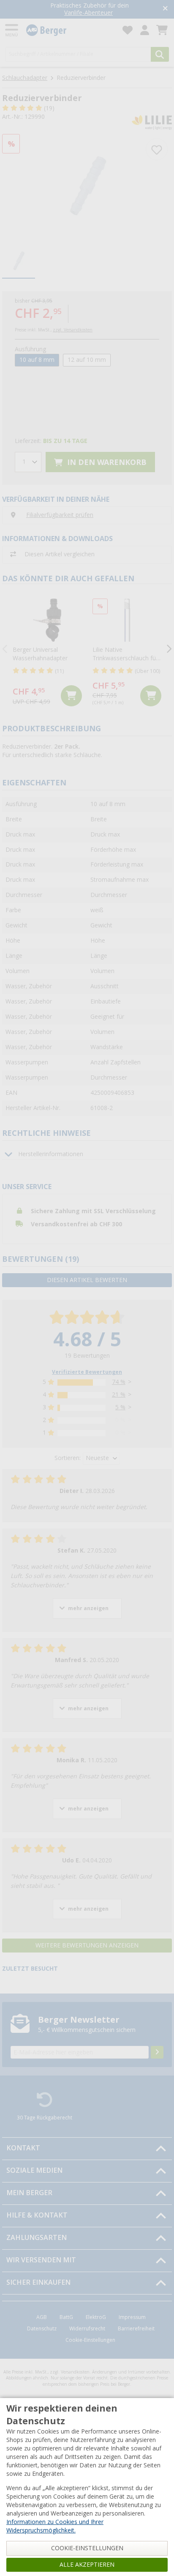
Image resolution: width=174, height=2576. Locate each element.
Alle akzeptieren (87, 2565)
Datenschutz (42, 2329)
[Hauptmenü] (12, 30)
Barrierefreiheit (136, 2329)
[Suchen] (160, 54)
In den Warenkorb (106, 462)
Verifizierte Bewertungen (87, 1372)
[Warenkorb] (162, 30)
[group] (19, 261)
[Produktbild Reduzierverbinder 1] (87, 186)
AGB (42, 2317)
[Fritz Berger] (69, 30)
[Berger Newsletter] (157, 2052)
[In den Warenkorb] (71, 696)
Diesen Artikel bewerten (87, 1280)
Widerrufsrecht (87, 2329)
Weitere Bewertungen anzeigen (87, 1945)
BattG (66, 2317)
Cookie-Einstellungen (90, 2340)
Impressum (132, 2317)
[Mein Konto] (145, 30)
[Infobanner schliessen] (165, 9)
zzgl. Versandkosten (73, 330)
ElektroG (96, 2317)
